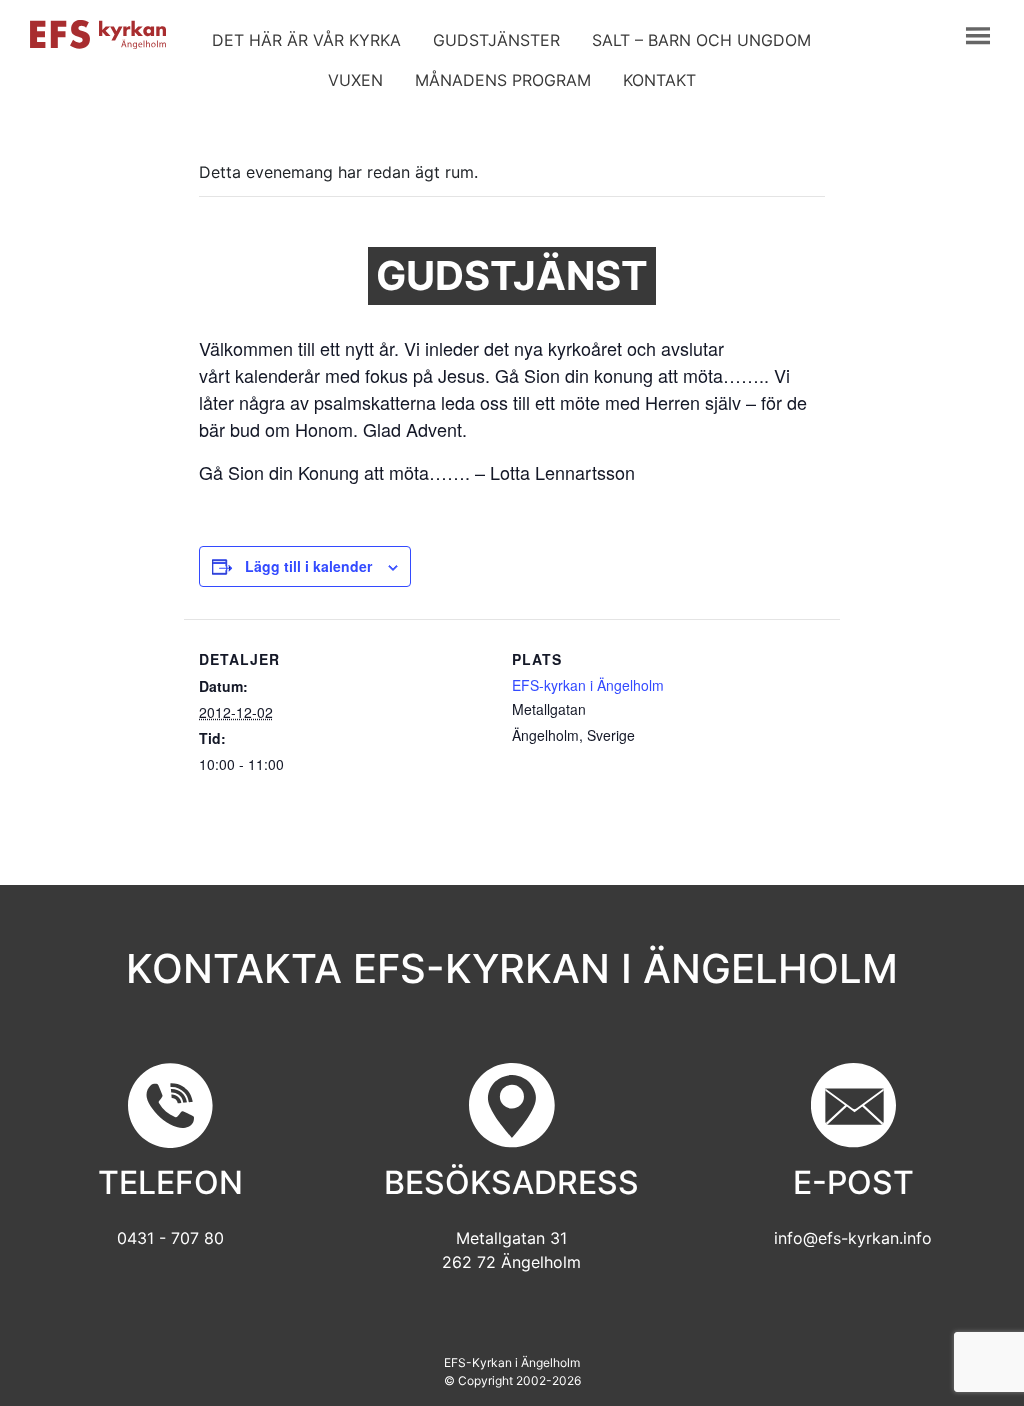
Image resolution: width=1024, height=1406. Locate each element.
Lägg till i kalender (308, 566)
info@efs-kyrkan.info (853, 1238)
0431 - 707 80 (170, 1238)
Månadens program (503, 80)
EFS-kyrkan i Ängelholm (588, 685)
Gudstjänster (496, 40)
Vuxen (355, 80)
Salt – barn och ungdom (701, 40)
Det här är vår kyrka (306, 40)
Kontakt (659, 80)
